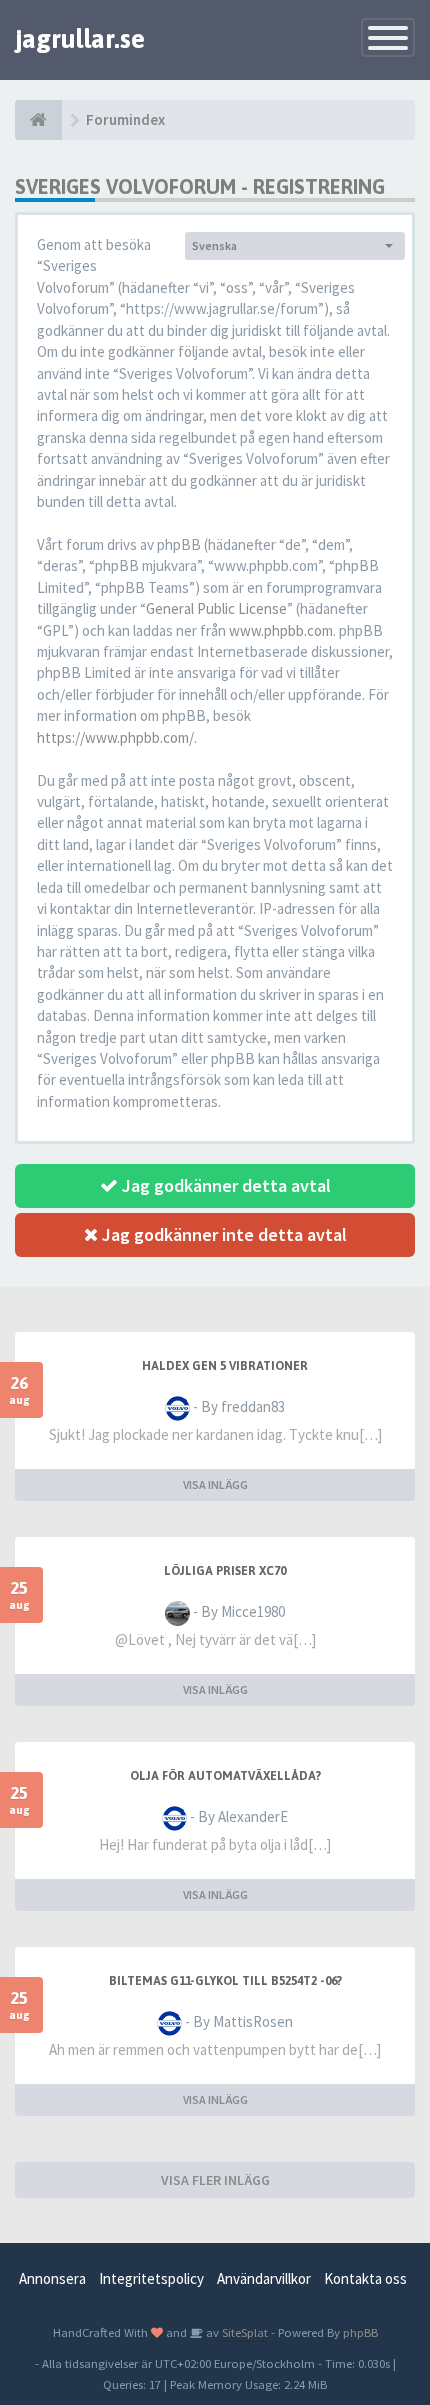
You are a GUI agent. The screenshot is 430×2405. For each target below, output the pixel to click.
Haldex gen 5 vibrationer (225, 1366)
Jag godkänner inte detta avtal (222, 1234)
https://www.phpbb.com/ (115, 737)
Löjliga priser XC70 (225, 1571)
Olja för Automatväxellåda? (225, 1776)
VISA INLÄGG (215, 1484)
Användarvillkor (264, 2278)
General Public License (216, 608)
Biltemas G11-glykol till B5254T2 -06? (225, 1981)
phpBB (360, 2332)
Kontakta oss (365, 2278)
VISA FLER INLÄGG (215, 2180)
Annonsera (52, 2278)
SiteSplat (243, 2332)
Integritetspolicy (151, 2278)
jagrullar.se (80, 39)
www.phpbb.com (281, 630)
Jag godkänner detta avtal (224, 1185)
